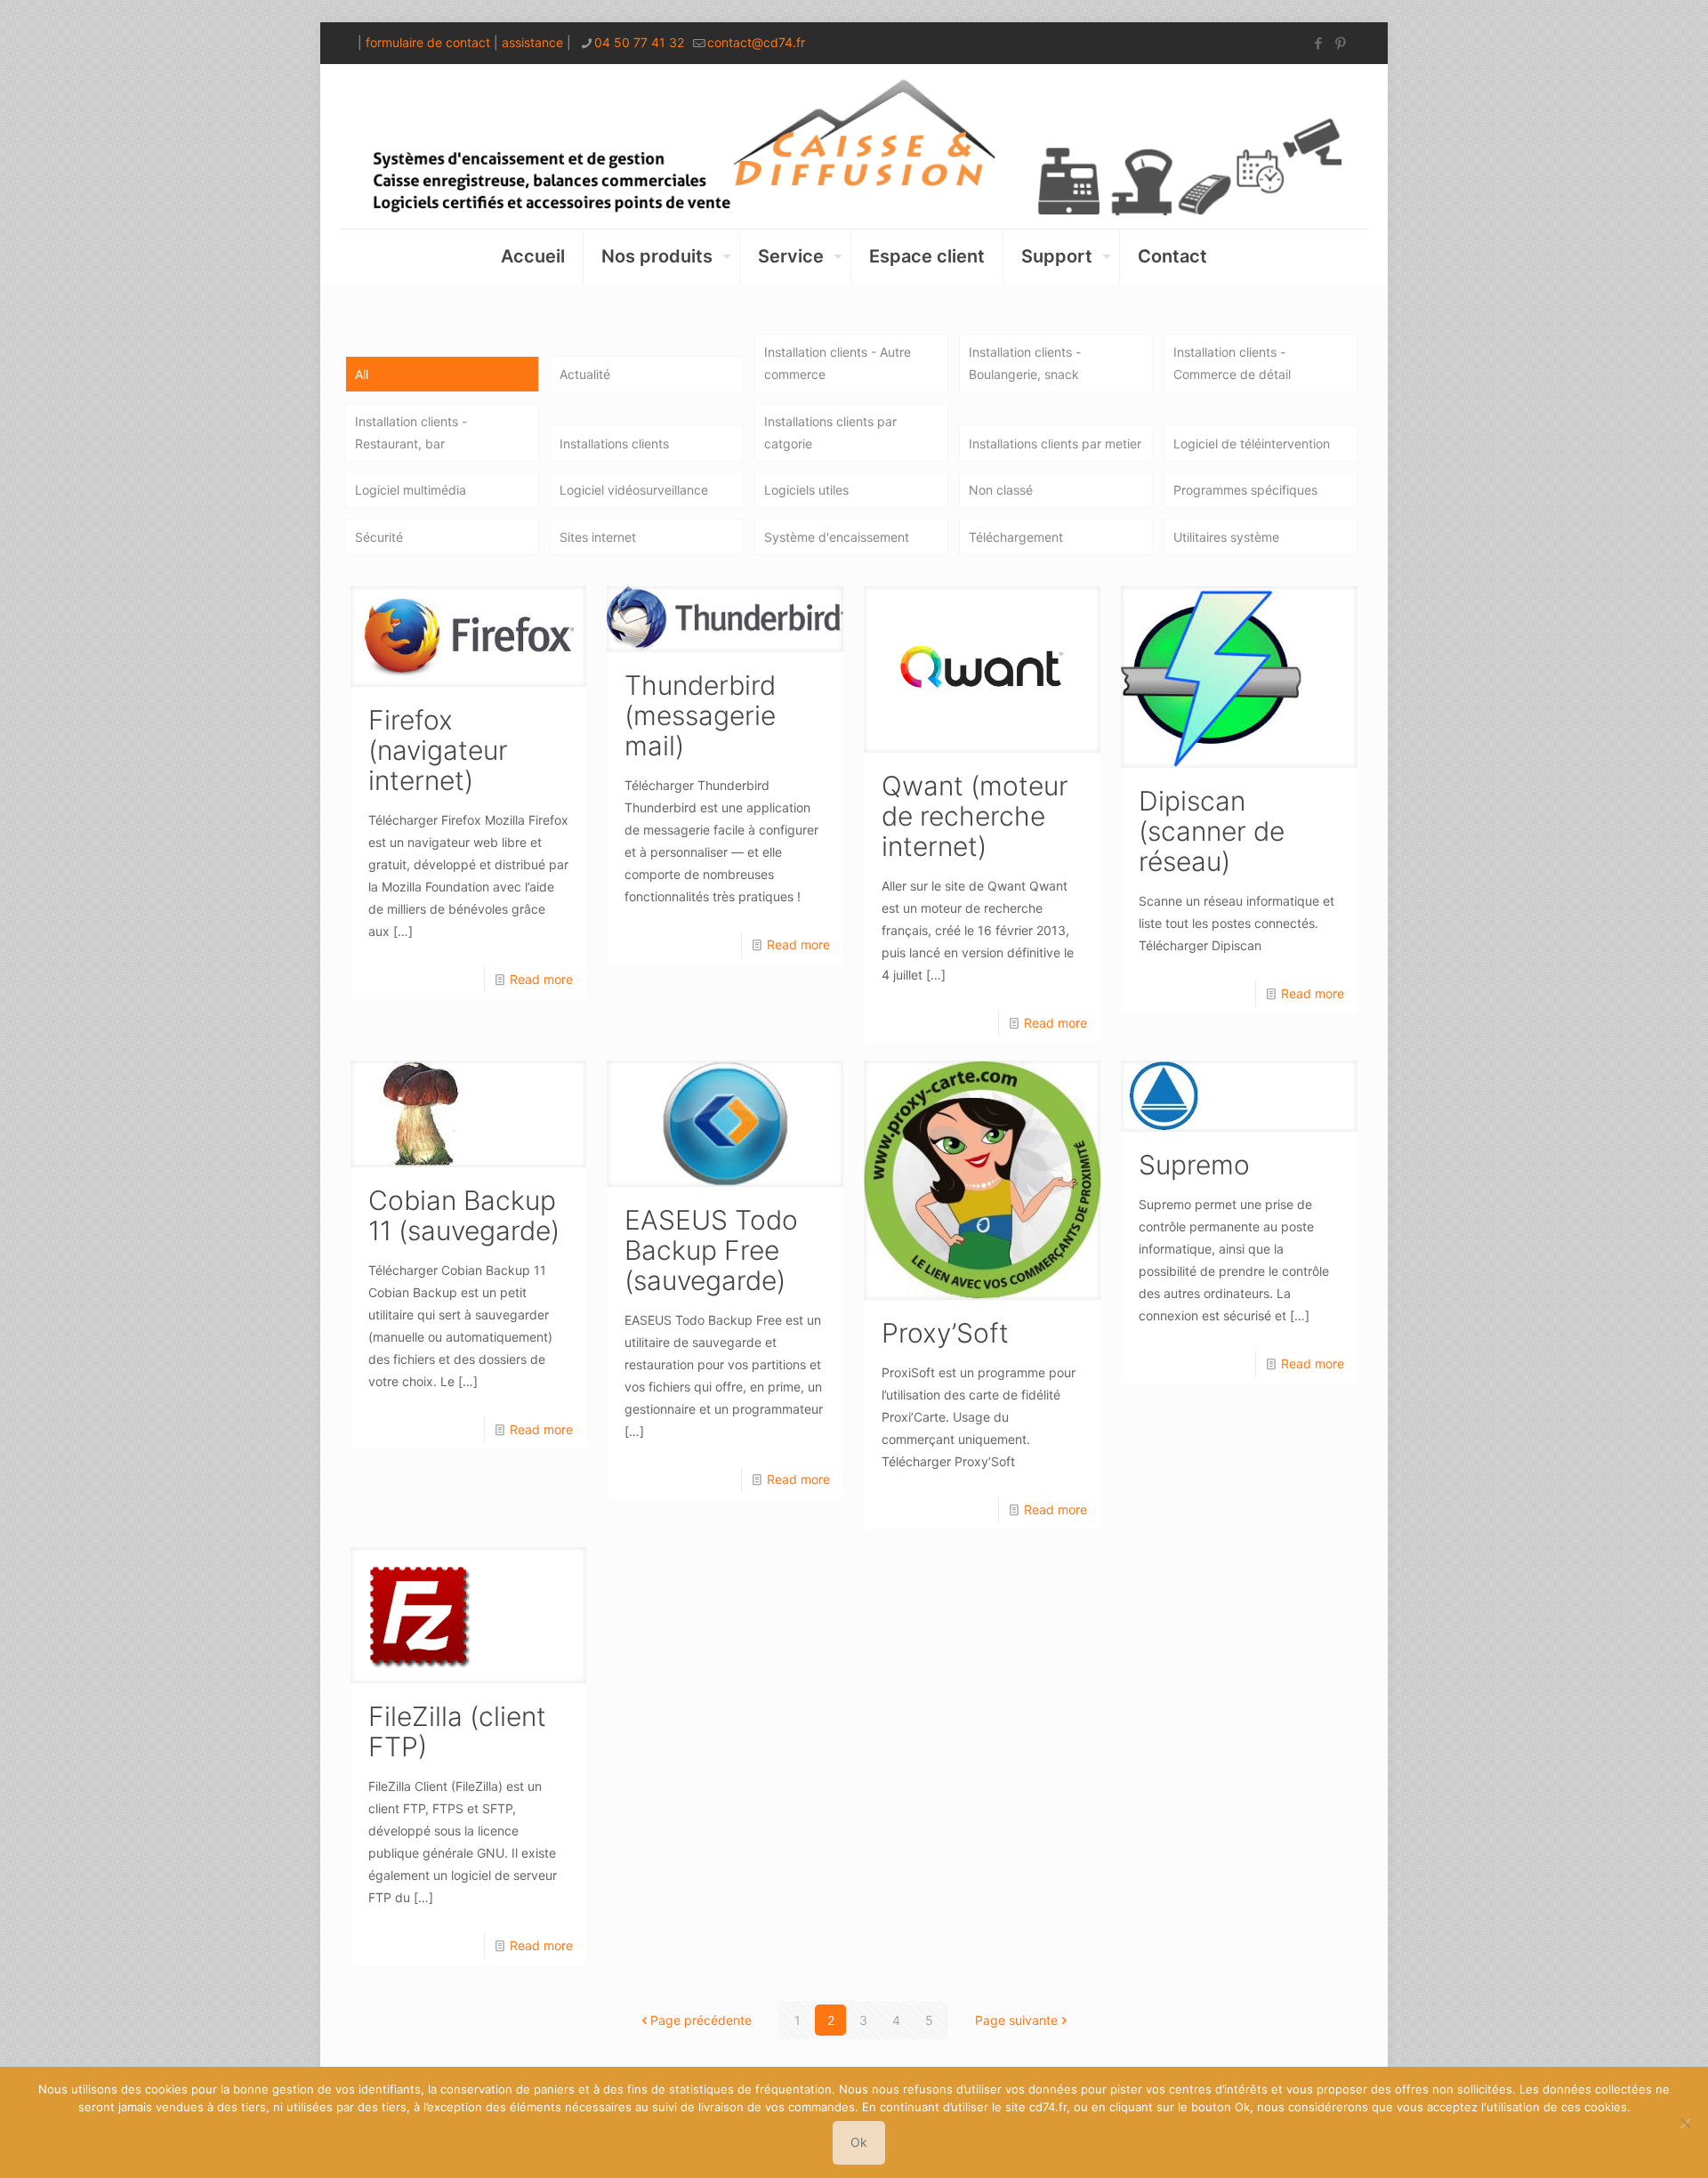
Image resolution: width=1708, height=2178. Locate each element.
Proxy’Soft (945, 1333)
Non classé (1001, 490)
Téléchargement (1016, 537)
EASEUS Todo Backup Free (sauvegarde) (711, 1250)
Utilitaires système (1226, 537)
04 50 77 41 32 (639, 42)
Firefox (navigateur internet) (438, 750)
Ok (859, 2142)
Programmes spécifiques (1245, 490)
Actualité (585, 374)
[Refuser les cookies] (1686, 2123)
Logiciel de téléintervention (1252, 444)
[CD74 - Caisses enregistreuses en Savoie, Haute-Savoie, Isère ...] (854, 146)
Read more (541, 979)
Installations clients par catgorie (830, 432)
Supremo (1194, 1165)
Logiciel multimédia (411, 490)
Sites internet (598, 537)
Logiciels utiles (806, 490)
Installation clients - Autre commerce (838, 363)
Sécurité (379, 537)
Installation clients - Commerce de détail (1232, 363)
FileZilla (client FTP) (457, 1731)
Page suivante (1016, 2020)
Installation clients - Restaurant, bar (411, 432)
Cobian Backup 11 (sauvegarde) (464, 1215)
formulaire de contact (428, 42)
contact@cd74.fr (756, 42)
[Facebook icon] (1318, 43)
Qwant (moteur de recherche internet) (975, 816)
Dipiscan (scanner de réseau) (1212, 831)
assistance (532, 42)
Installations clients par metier (1055, 444)
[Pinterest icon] (1340, 43)
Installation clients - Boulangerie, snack (1025, 363)
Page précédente (701, 2020)
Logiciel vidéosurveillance (634, 490)
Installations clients (614, 444)
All (362, 374)
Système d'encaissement (837, 537)
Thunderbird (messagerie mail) (700, 715)
